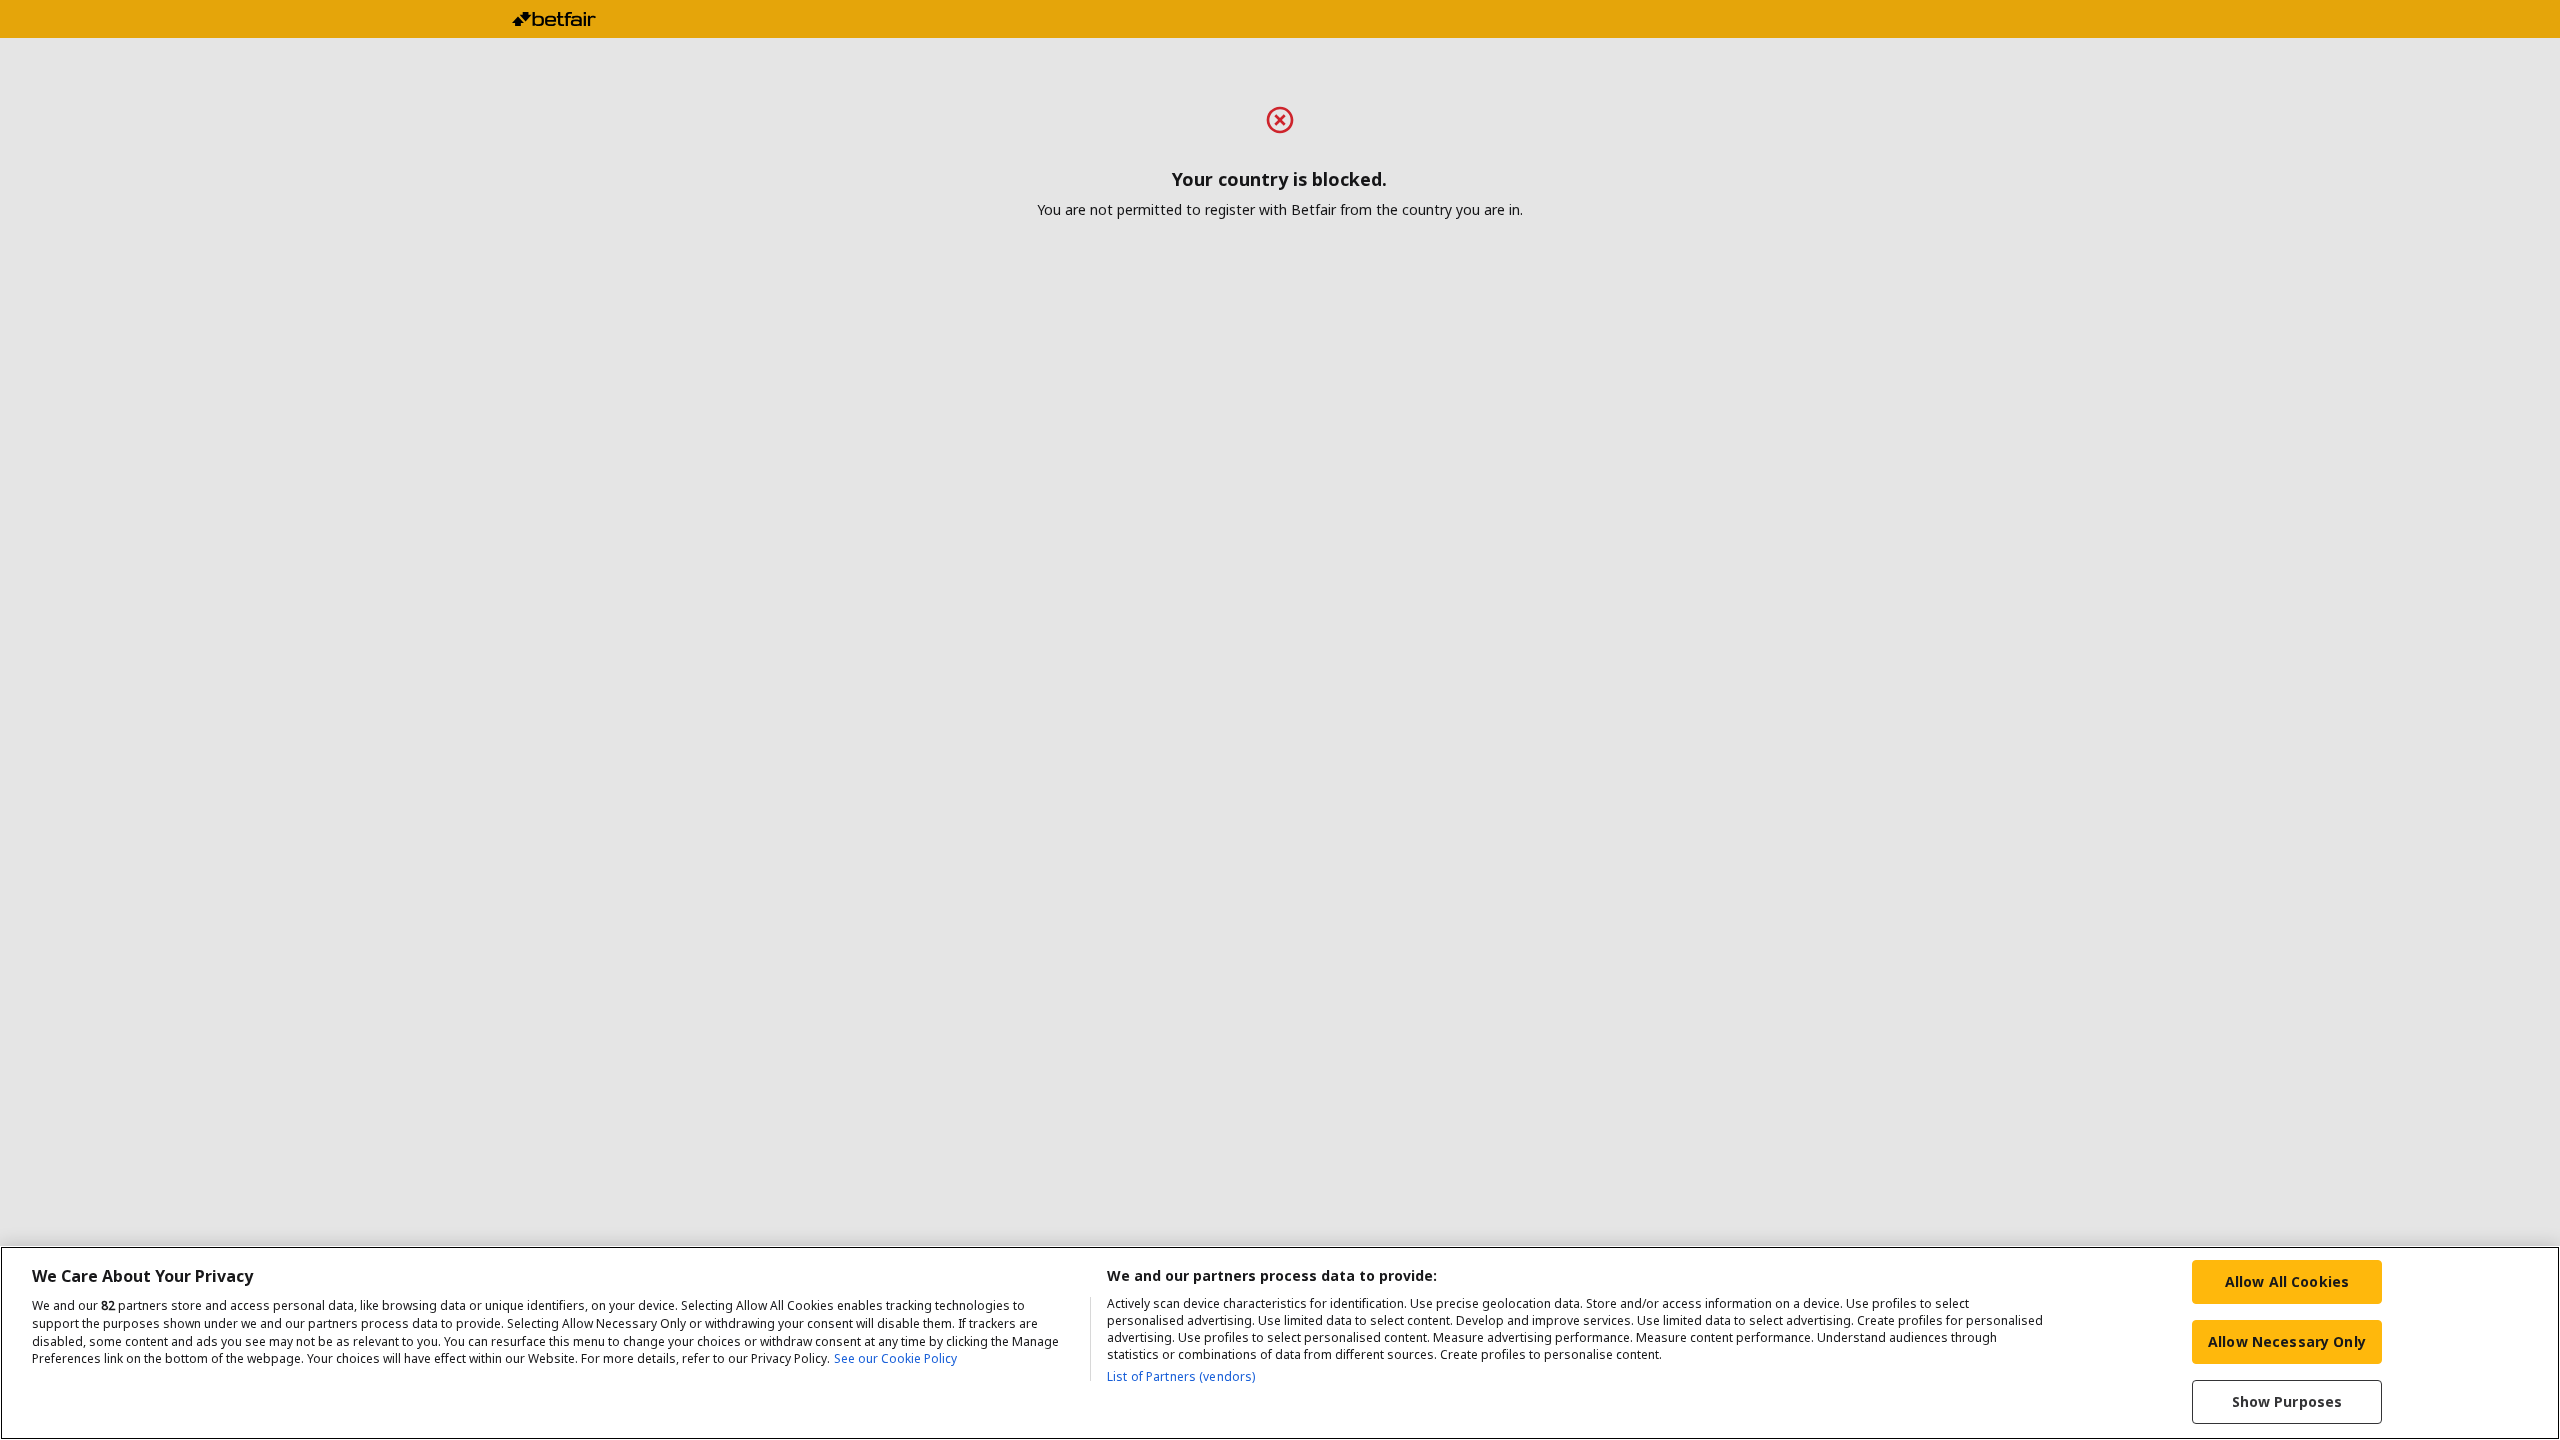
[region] (1280, 1343)
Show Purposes (2287, 1401)
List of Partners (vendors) (1181, 1376)
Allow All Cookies (2287, 1281)
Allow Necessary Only (2287, 1341)
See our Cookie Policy (895, 1359)
